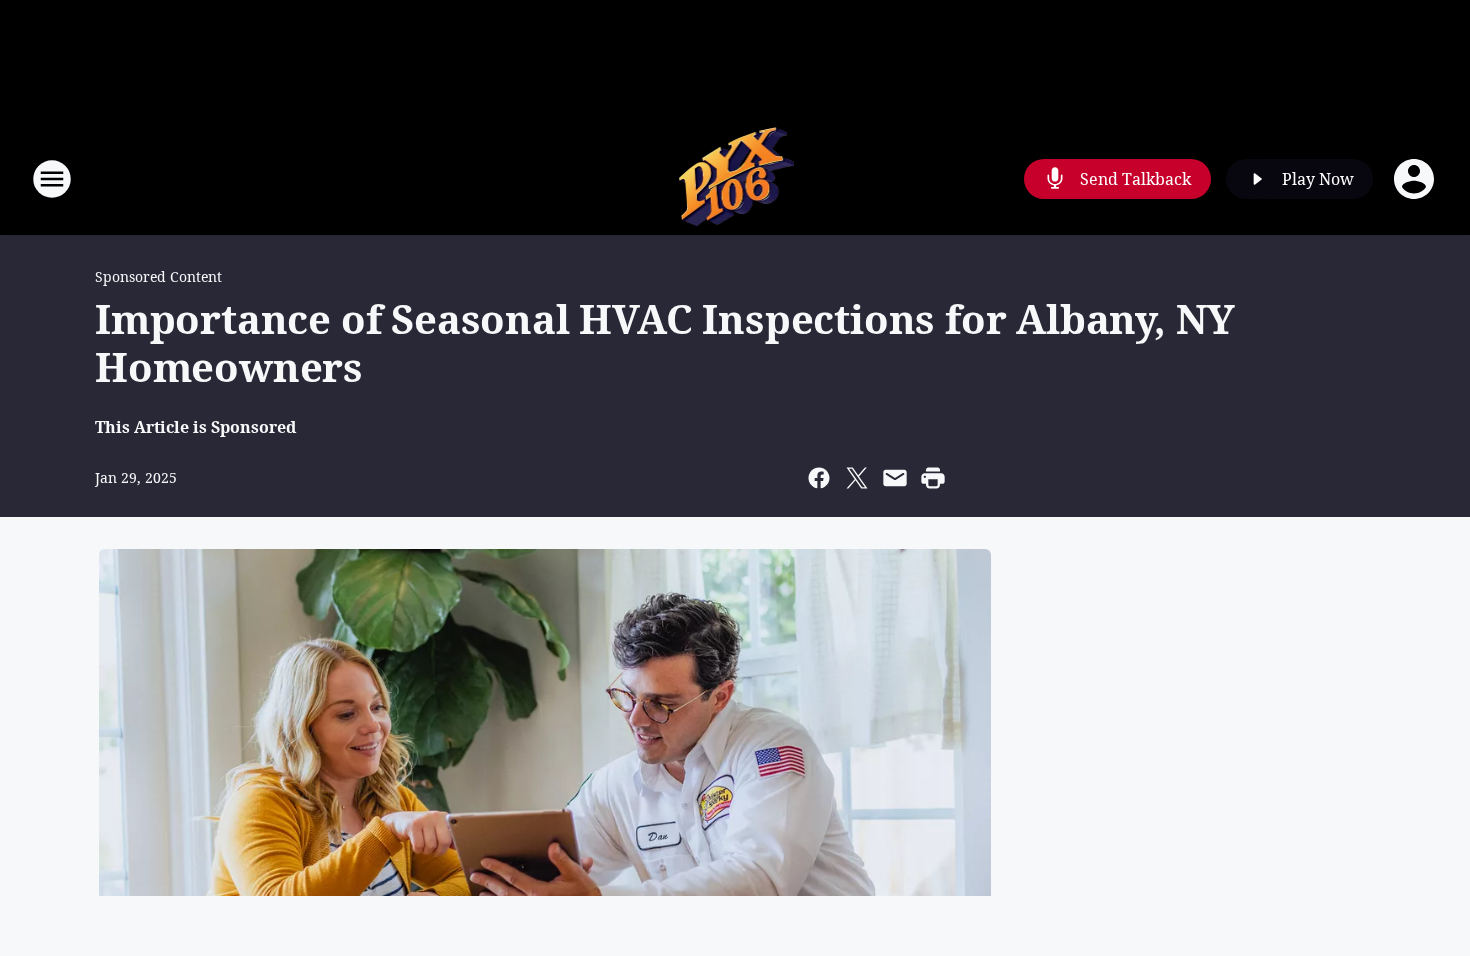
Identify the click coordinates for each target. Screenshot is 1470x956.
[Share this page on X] (857, 478)
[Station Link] (735, 178)
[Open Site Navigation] (52, 179)
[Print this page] (933, 478)
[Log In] (1416, 179)
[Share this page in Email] (895, 478)
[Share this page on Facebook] (819, 478)
